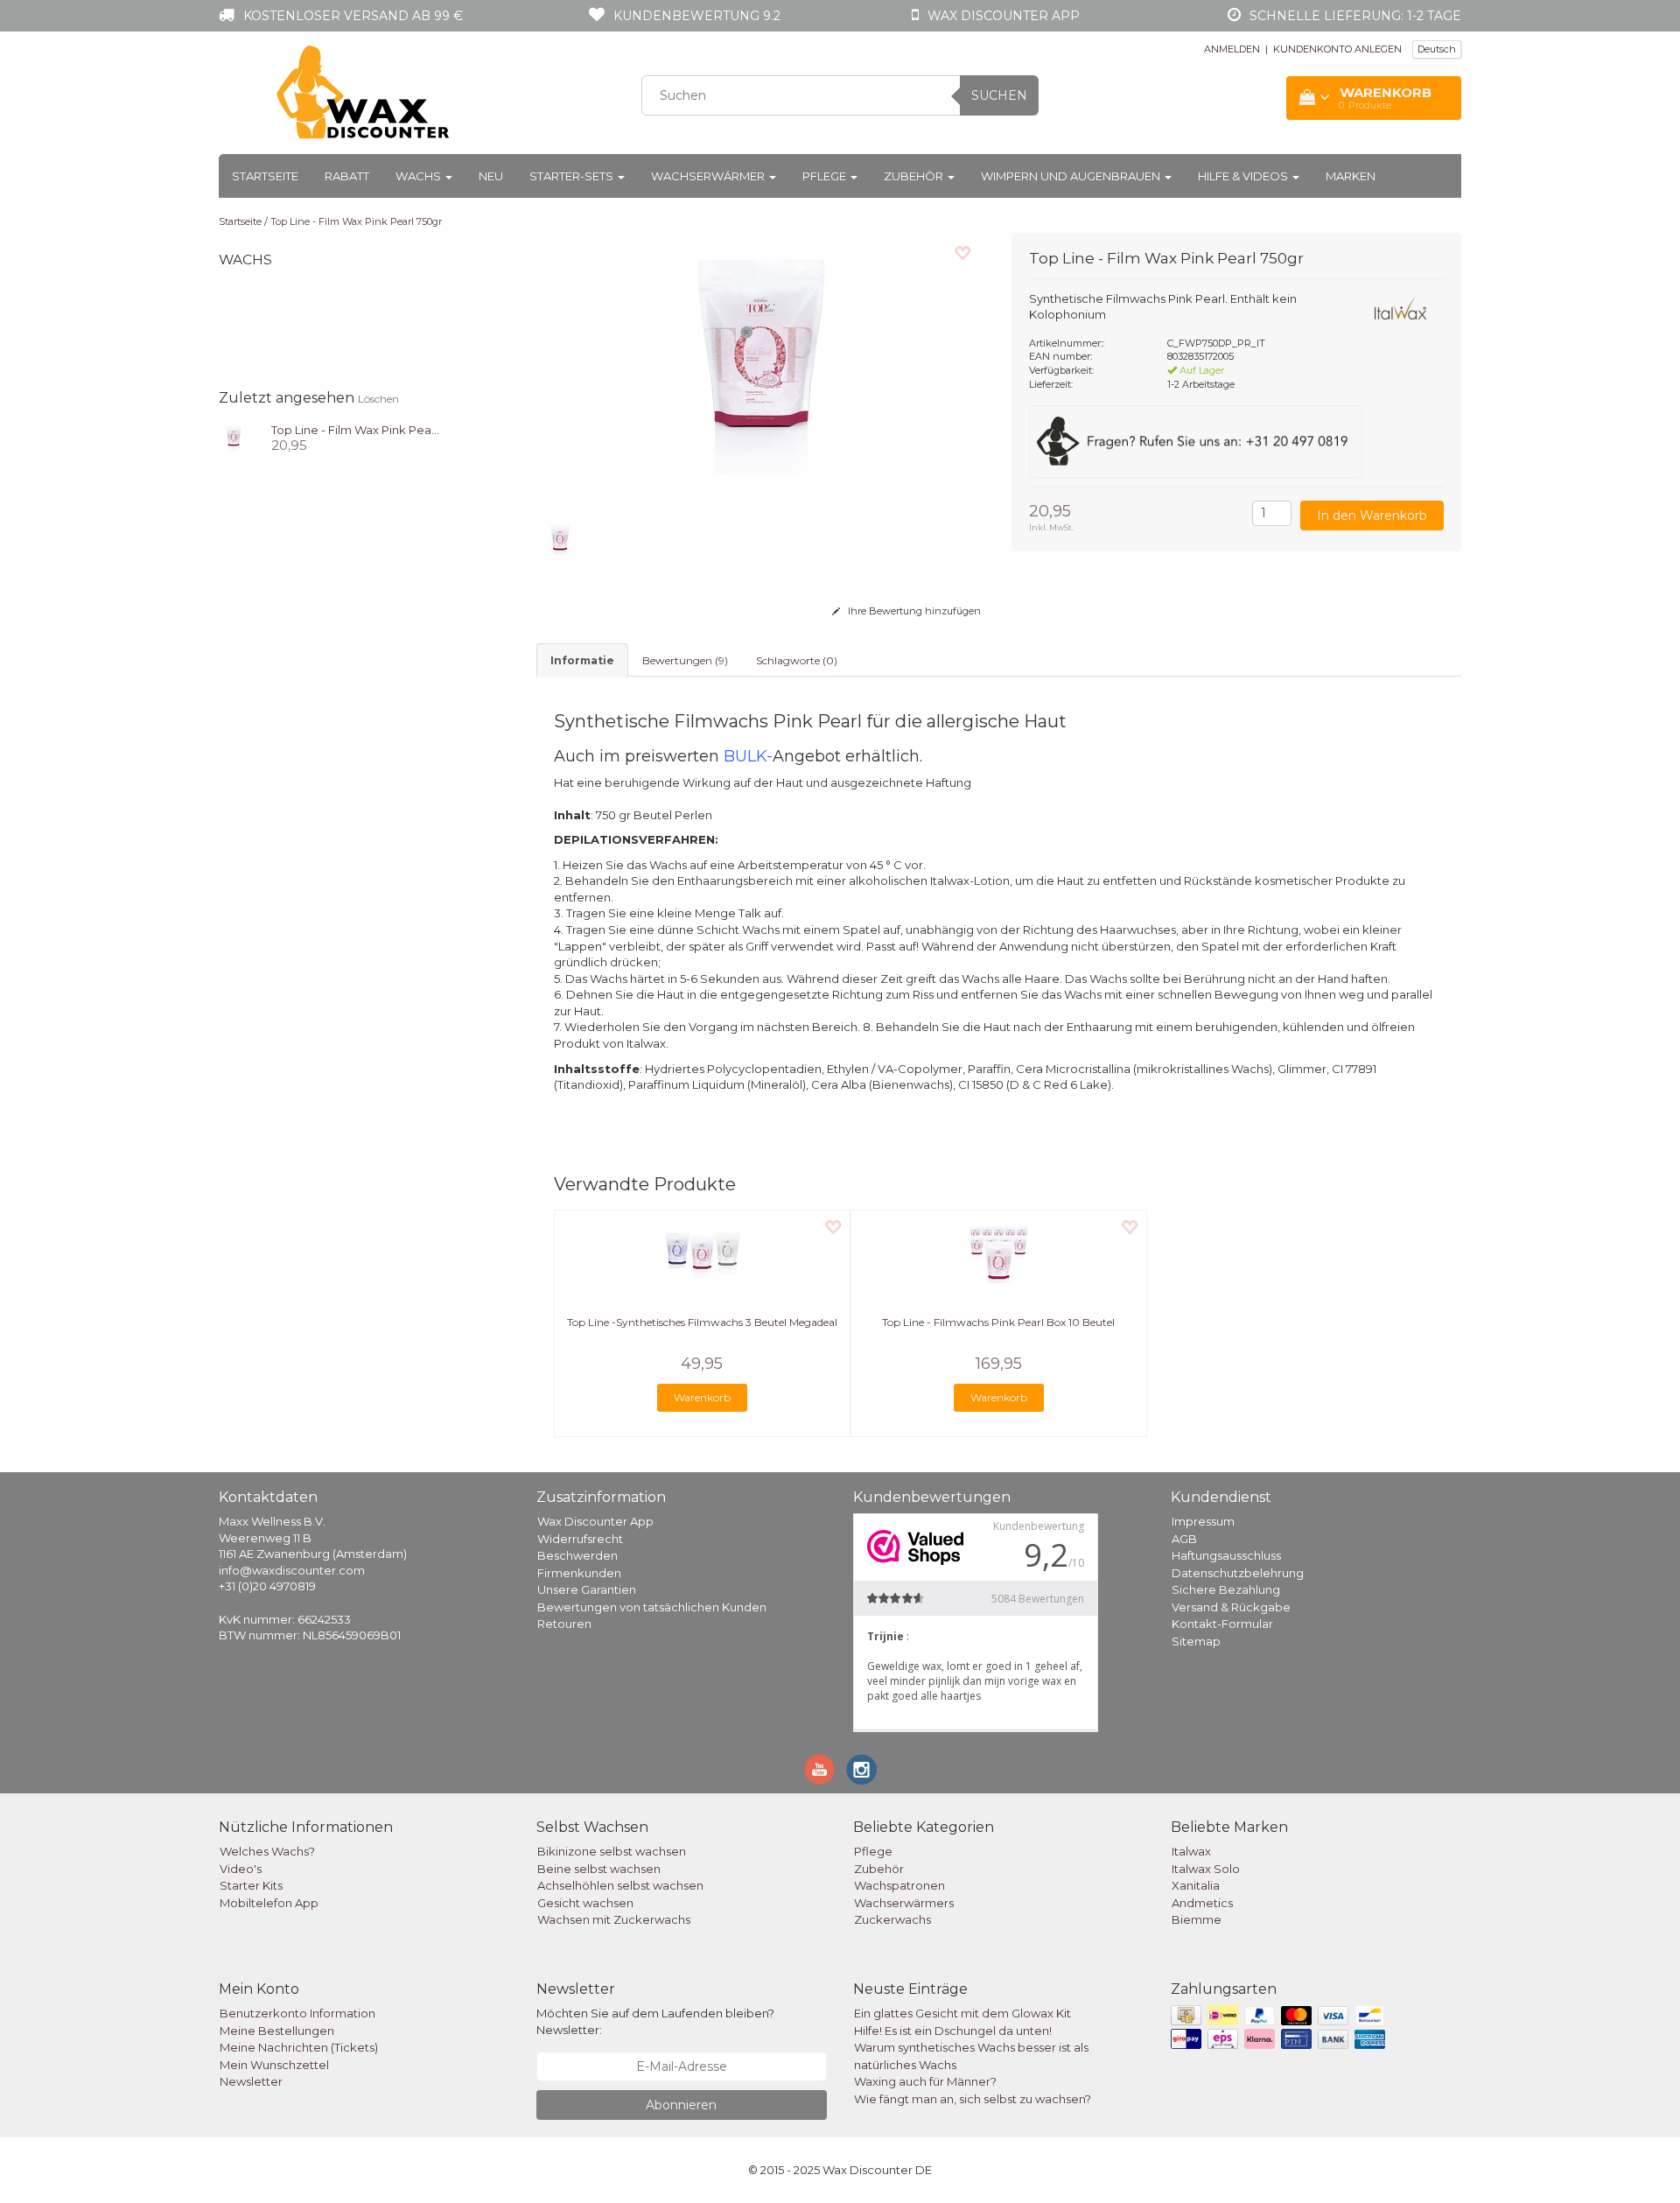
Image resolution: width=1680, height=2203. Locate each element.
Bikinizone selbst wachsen (612, 1851)
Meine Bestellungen (277, 2031)
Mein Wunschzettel (274, 2065)
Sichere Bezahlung (1226, 1589)
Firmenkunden (579, 1573)
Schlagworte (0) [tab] (797, 660)
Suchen (999, 95)
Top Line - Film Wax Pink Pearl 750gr (356, 221)
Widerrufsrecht (580, 1539)
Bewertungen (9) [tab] (685, 660)
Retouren (564, 1624)
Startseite (265, 176)
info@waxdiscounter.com (292, 1570)
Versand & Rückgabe (1231, 1607)
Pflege (826, 176)
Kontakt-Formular (1222, 1624)
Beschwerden (577, 1555)
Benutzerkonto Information (297, 2013)
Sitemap (1196, 1641)
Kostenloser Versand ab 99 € (353, 16)
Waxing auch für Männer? (925, 2081)
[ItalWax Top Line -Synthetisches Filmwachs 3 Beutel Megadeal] (702, 1254)
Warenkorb (702, 1397)
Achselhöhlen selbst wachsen (620, 1885)
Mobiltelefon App (269, 1903)
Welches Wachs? (267, 1851)
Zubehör (915, 176)
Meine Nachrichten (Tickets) (299, 2047)
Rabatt (347, 176)
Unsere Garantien (587, 1589)
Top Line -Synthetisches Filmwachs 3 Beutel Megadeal (702, 1322)
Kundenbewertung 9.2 (697, 16)
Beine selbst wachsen (599, 1869)
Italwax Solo (1206, 1869)
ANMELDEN (1232, 49)
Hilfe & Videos (1244, 176)
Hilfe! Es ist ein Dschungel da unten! (953, 2031)
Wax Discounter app (1004, 16)
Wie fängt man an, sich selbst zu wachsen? (973, 2099)
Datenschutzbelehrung (1238, 1573)
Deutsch (1437, 49)
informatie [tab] (582, 660)
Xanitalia (1196, 1885)
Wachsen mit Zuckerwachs (614, 1919)
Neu (491, 176)
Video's (241, 1869)
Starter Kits (251, 1885)
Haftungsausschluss (1226, 1555)
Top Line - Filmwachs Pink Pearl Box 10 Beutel (998, 1322)
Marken (1351, 176)
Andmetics (1202, 1903)
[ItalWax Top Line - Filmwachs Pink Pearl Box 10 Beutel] (999, 1254)
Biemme (1197, 1919)
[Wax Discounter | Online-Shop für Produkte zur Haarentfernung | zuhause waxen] (364, 93)
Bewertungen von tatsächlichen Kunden (652, 1607)
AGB (1184, 1539)
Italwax (1191, 1851)
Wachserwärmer (709, 176)
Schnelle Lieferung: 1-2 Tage (1355, 16)
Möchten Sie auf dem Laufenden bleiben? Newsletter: (655, 2021)
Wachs (420, 176)
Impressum (1203, 1521)
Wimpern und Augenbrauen (1072, 176)
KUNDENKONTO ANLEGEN (1337, 49)
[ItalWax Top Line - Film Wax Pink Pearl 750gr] (234, 437)
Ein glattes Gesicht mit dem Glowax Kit (962, 2013)
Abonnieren (681, 2105)
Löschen (378, 399)
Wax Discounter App (595, 1521)
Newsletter (251, 2081)
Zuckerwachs (892, 1919)
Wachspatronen (899, 1885)
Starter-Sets (573, 176)
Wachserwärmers (904, 1903)
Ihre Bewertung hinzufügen (913, 611)
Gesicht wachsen (585, 1903)
